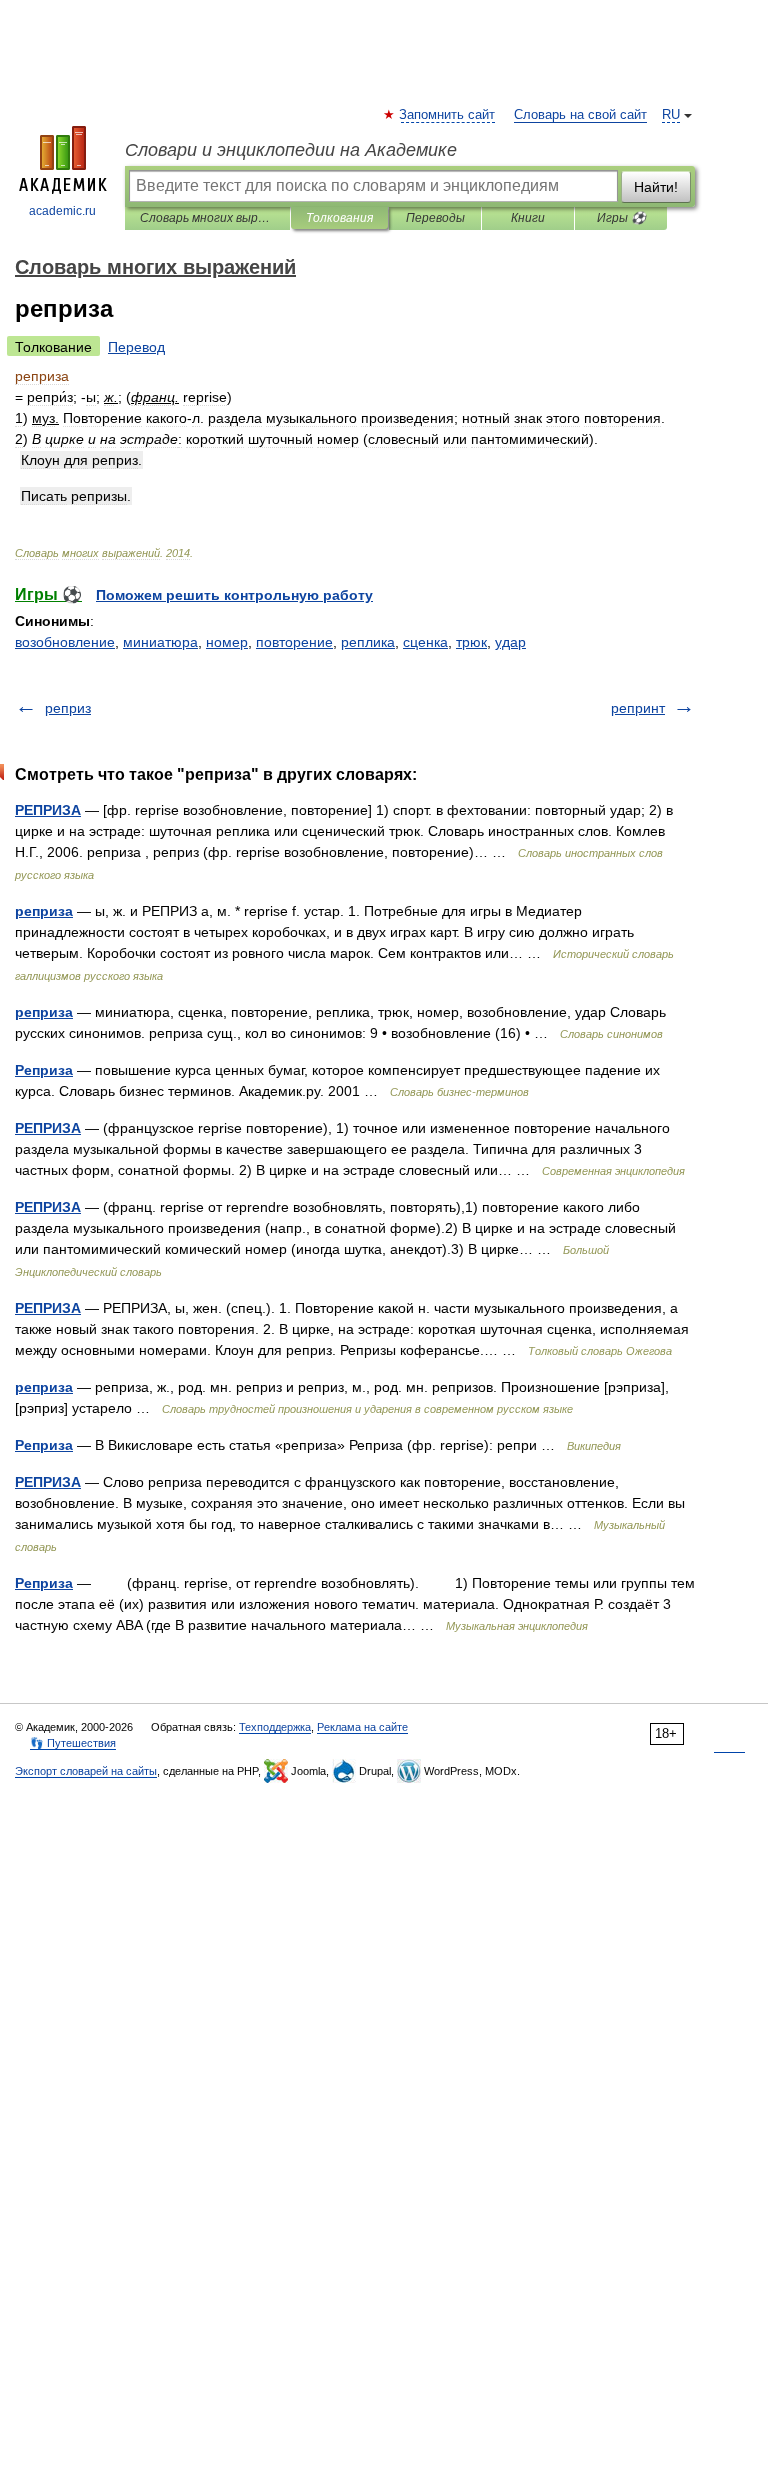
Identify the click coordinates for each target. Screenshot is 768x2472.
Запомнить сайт (448, 115)
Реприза (44, 1070)
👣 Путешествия (73, 1743)
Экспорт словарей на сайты (86, 1771)
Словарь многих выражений (207, 218)
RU (671, 115)
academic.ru (62, 211)
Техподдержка (275, 1727)
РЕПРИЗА (48, 810)
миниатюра (160, 642)
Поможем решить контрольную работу (234, 595)
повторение (294, 642)
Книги (528, 218)
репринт (638, 708)
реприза (44, 911)
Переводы (435, 218)
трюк (471, 642)
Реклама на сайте (362, 1727)
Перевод (136, 347)
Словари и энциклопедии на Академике (291, 150)
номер (227, 642)
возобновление (65, 642)
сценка (425, 642)
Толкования (339, 218)
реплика (368, 642)
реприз (68, 708)
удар (510, 642)
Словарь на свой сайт (580, 115)
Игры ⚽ (621, 218)
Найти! (656, 187)
